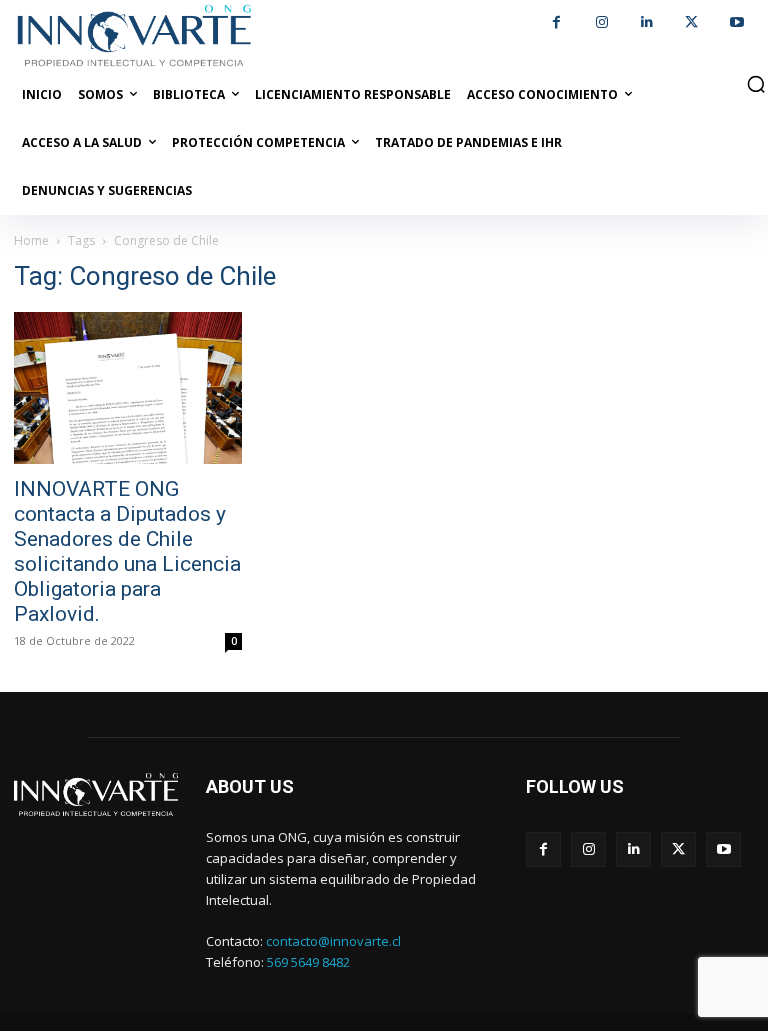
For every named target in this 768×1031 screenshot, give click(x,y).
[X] (691, 22)
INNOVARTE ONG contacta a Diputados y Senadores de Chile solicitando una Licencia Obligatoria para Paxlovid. (127, 551)
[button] (756, 84)
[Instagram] (601, 22)
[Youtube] (736, 22)
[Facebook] (556, 22)
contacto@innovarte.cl (333, 941)
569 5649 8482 (308, 962)
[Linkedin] (646, 22)
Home (31, 240)
